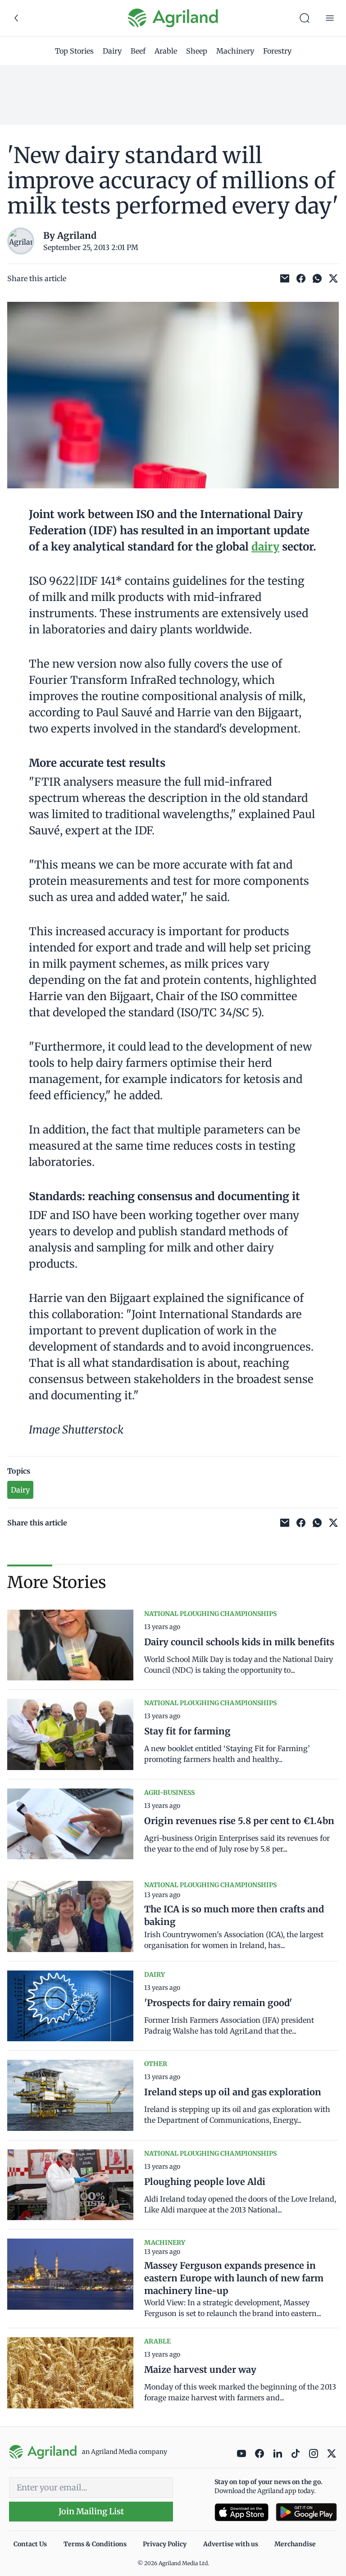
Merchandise (295, 2544)
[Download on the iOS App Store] (241, 2512)
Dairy (112, 51)
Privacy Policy (165, 2544)
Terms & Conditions (95, 2544)
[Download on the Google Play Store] (306, 2512)
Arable (166, 51)
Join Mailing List (91, 2511)
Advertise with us (231, 2544)
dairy (265, 547)
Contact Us (30, 2544)
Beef (138, 51)
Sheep (197, 51)
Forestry (277, 51)
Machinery (235, 51)
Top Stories (74, 51)
